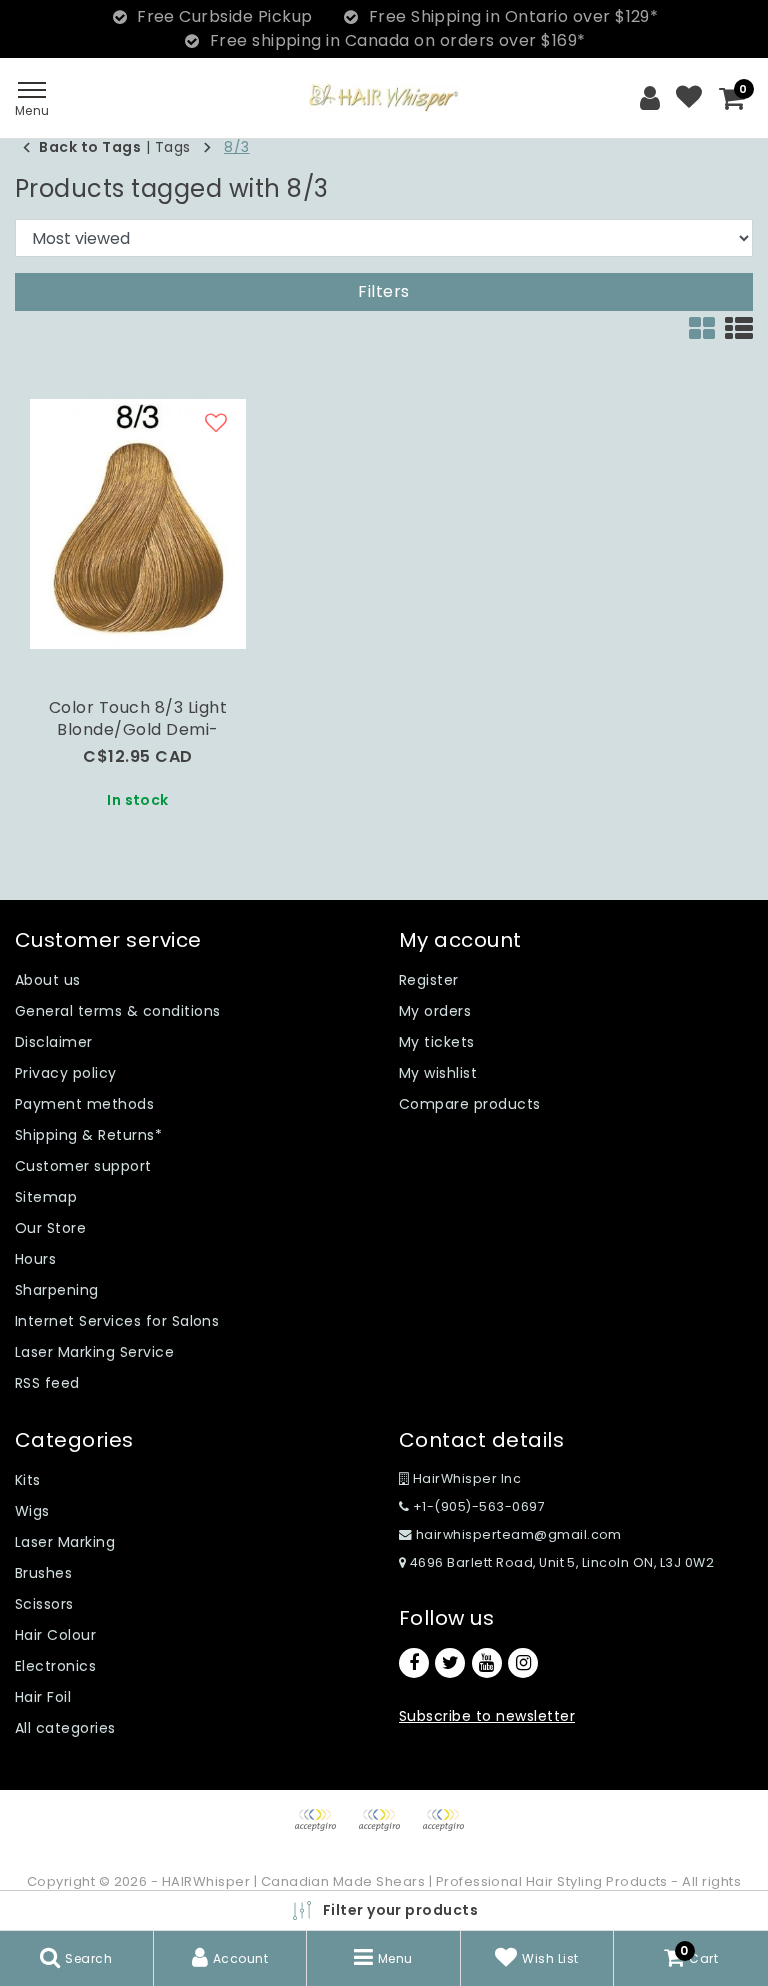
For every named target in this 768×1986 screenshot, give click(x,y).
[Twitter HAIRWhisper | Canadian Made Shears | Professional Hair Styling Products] (450, 1663)
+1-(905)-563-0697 (477, 1506)
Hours (35, 1259)
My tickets (437, 1042)
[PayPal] (322, 1829)
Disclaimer (54, 1042)
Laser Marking (65, 1542)
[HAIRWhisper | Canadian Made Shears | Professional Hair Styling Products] (384, 97)
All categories (65, 1728)
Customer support (83, 1166)
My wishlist (438, 1073)
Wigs (32, 1511)
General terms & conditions (117, 1011)
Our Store (50, 1228)
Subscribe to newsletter (487, 1716)
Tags (173, 147)
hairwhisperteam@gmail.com (519, 1534)
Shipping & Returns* (88, 1135)
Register (429, 980)
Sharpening (57, 1290)
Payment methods (84, 1104)
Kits (28, 1480)
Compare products (470, 1104)
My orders (435, 1011)
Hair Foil (43, 1697)
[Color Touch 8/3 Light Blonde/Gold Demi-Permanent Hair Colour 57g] (138, 524)
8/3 (236, 147)
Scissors (44, 1604)
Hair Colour (55, 1635)
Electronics (55, 1666)
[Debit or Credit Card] (386, 1829)
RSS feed (47, 1383)
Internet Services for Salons (117, 1321)
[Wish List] (689, 98)
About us (48, 980)
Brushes (43, 1573)
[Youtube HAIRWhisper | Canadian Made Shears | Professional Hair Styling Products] (487, 1663)
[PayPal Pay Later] (448, 1829)
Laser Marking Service (94, 1352)
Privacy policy (66, 1073)
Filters (383, 291)
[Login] (650, 98)
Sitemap (46, 1197)
